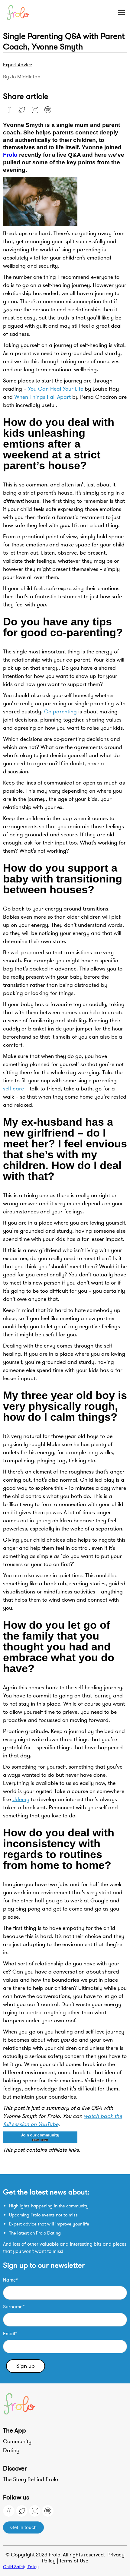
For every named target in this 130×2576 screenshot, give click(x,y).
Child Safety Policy (21, 2567)
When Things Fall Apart (42, 397)
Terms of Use (74, 2561)
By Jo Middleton (22, 77)
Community (17, 2441)
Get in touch (23, 2527)
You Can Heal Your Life (55, 389)
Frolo (10, 155)
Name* (10, 2280)
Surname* (14, 2307)
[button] (119, 13)
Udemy (21, 1799)
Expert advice (18, 65)
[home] (24, 13)
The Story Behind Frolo (31, 2479)
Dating (11, 2450)
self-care (13, 1089)
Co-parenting (60, 712)
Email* (10, 2334)
